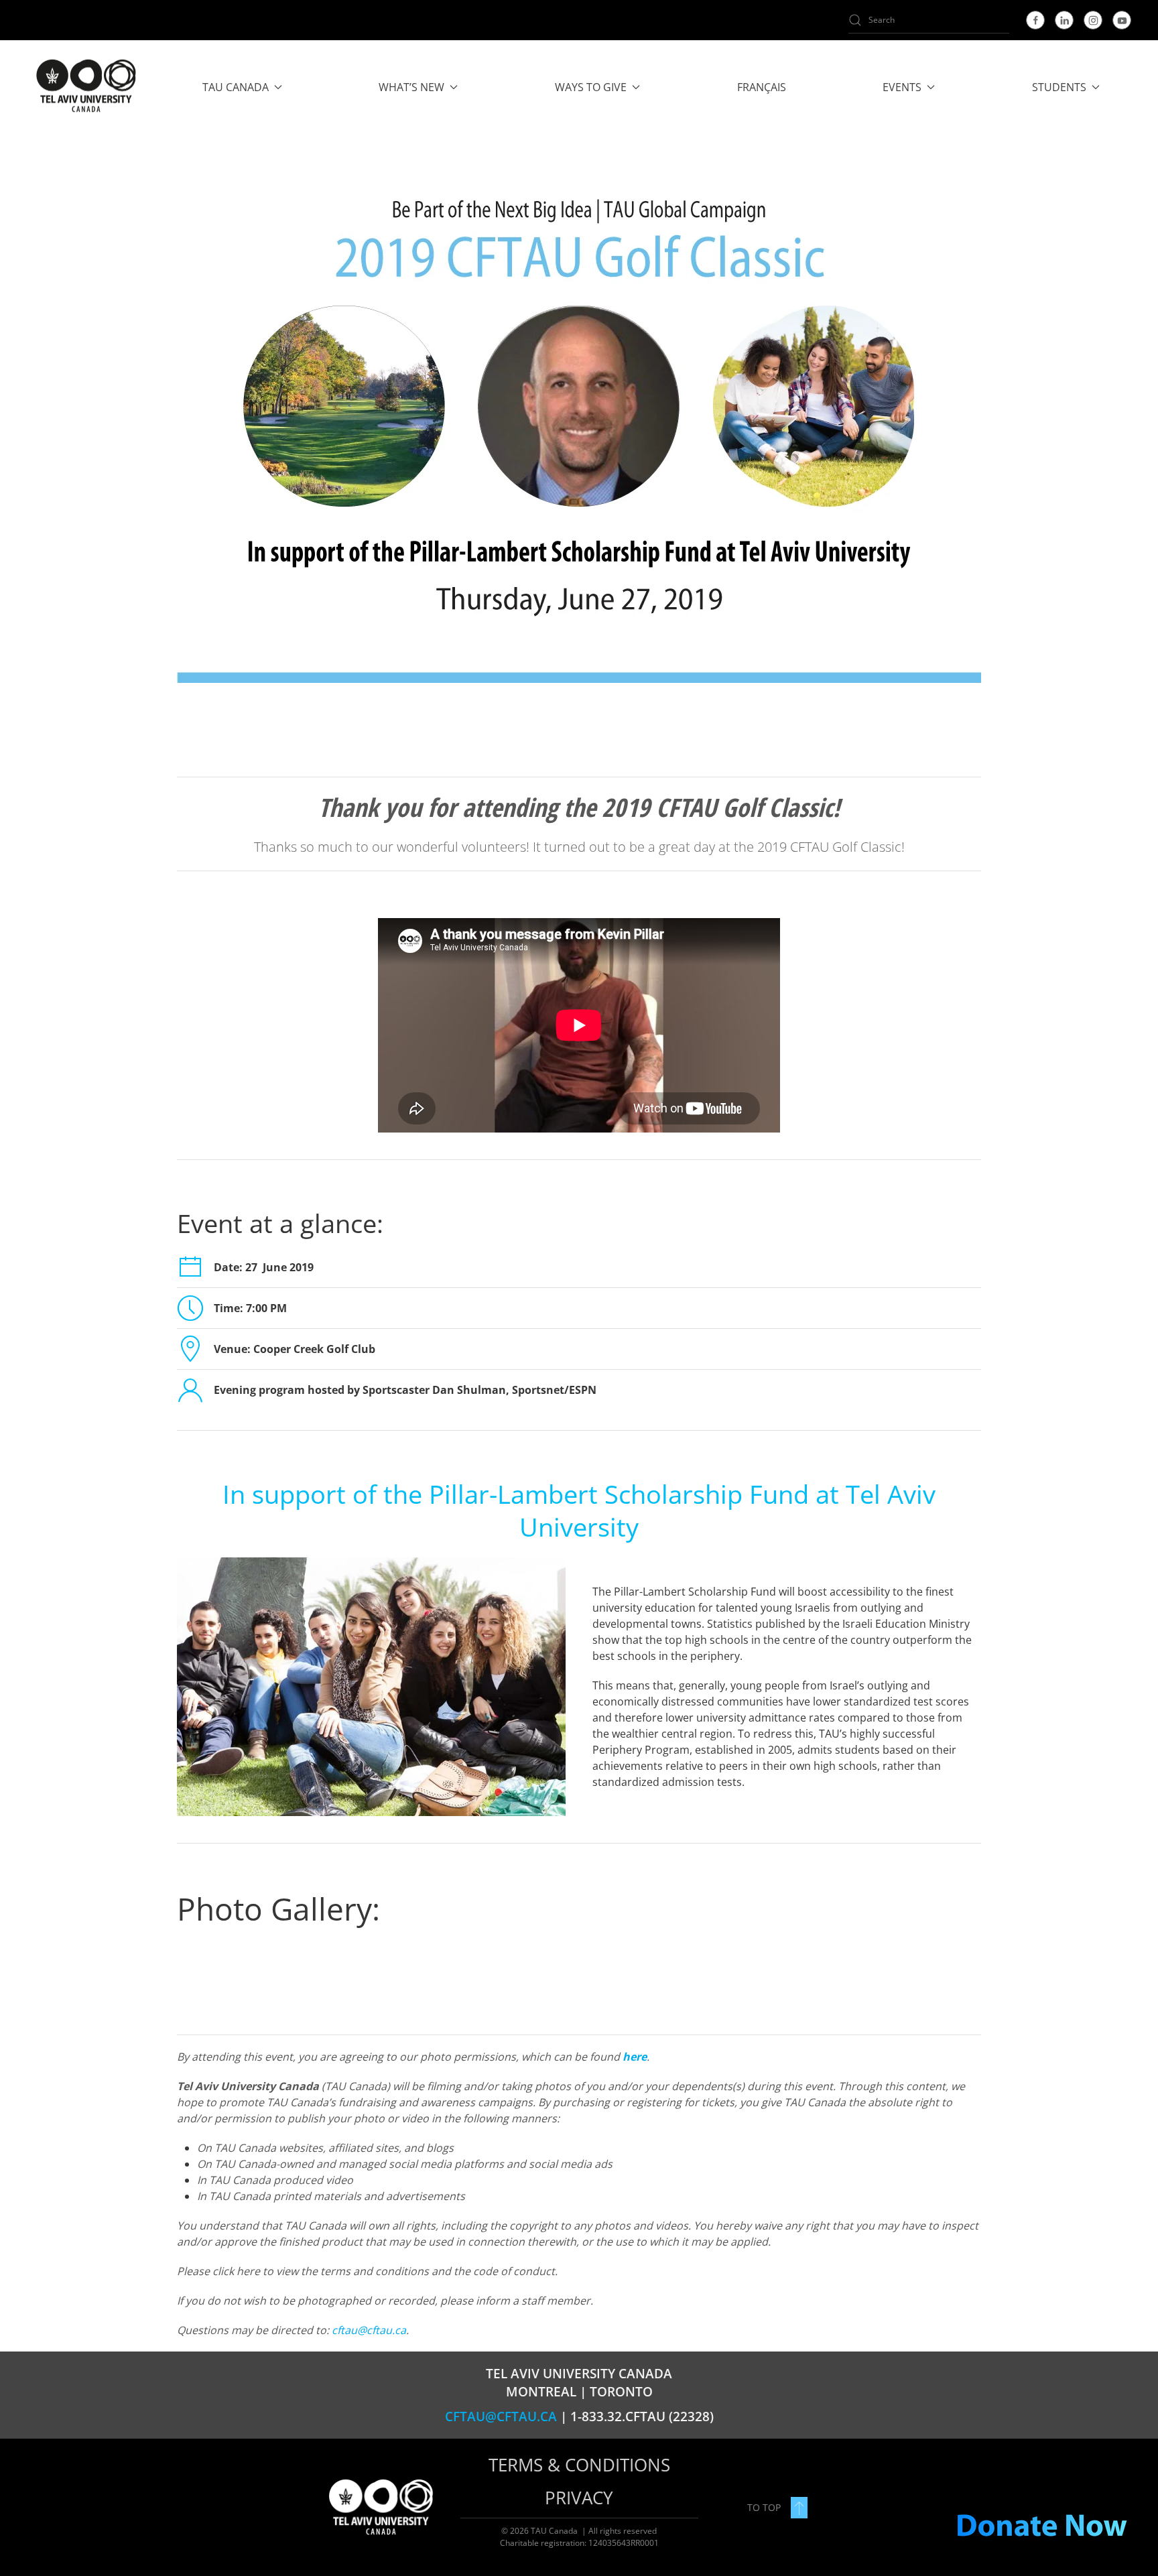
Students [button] (1059, 87)
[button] (799, 2508)
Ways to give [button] (591, 87)
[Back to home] (85, 87)
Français (762, 87)
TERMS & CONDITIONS (579, 2465)
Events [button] (902, 87)
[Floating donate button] (1041, 2526)
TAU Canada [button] (236, 87)
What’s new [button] (411, 87)
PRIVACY (579, 2498)
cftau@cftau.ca (369, 2330)
